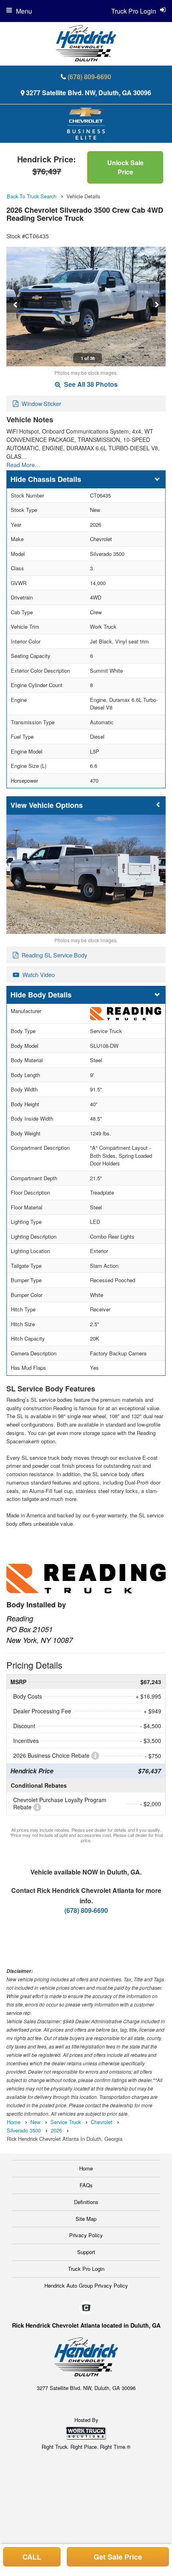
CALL (32, 2557)
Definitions (86, 2202)
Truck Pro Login (86, 2269)
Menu (24, 11)
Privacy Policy (86, 2235)
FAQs (86, 2185)
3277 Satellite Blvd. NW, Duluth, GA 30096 (89, 93)
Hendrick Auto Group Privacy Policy (86, 2285)
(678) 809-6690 (89, 77)
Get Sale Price (118, 2557)
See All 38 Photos (90, 384)
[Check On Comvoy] (86, 2308)
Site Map (86, 2219)
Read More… (23, 465)
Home (86, 2168)
